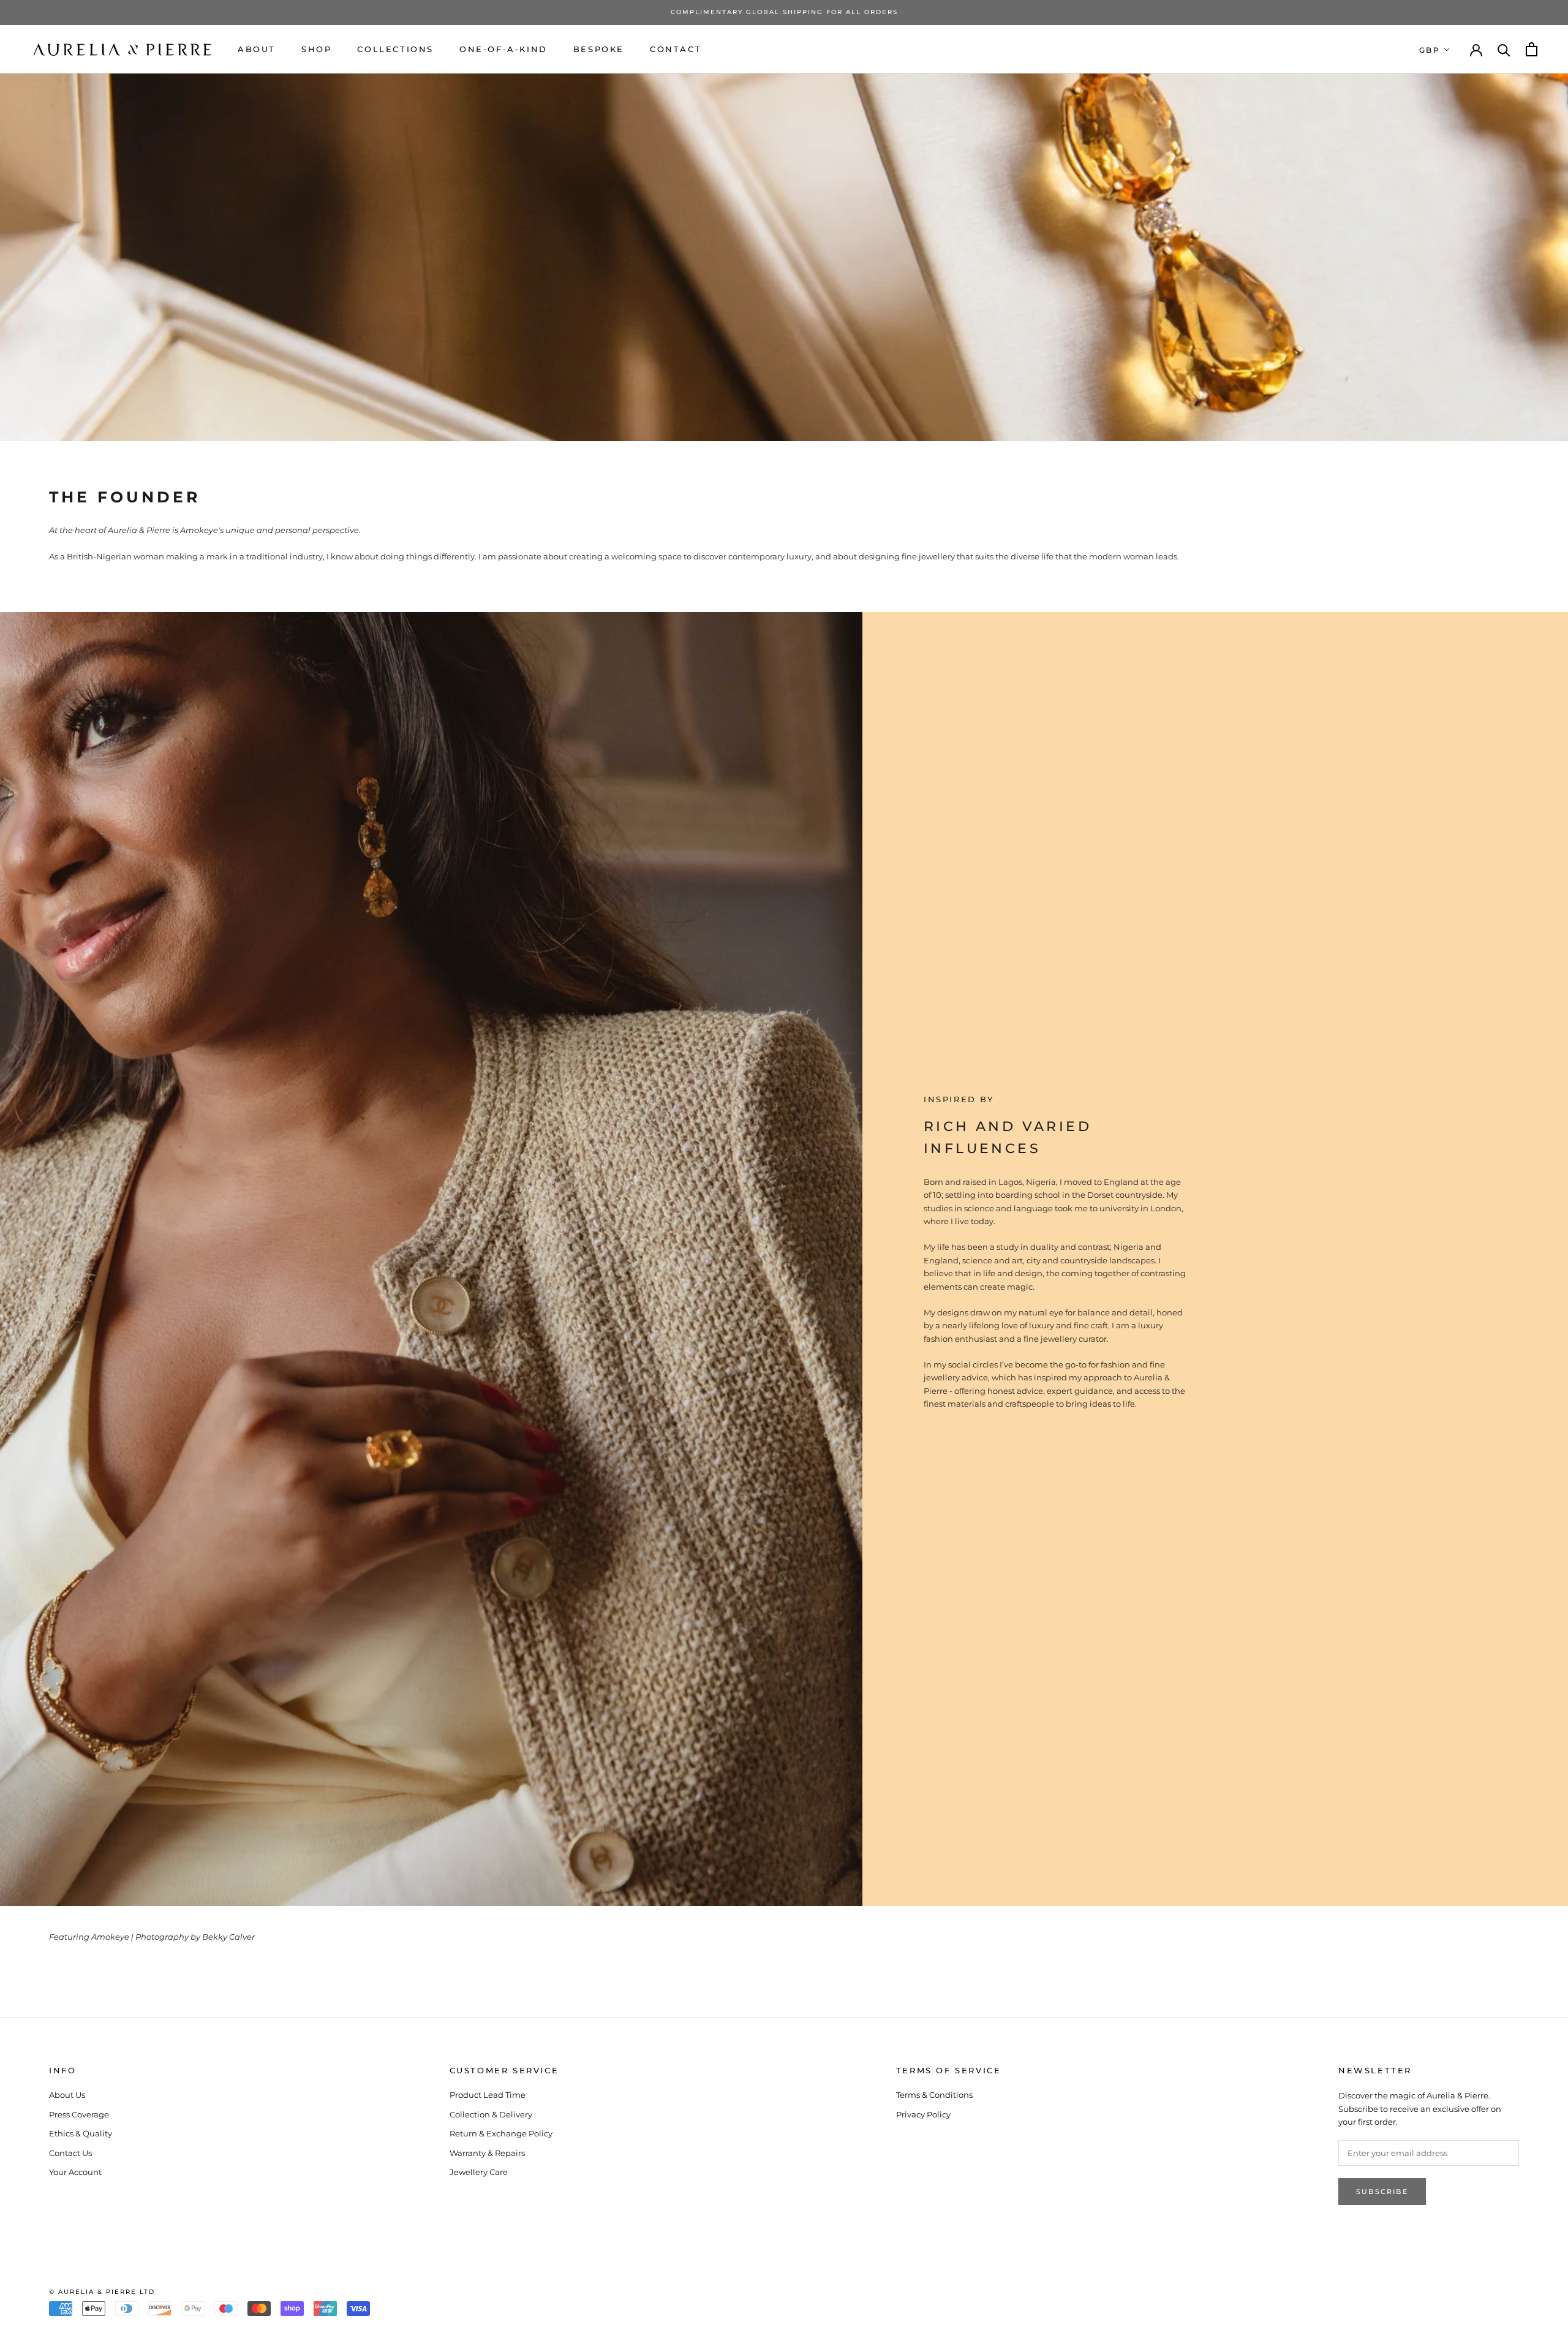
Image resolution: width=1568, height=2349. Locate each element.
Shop (316, 48)
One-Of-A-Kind (503, 48)
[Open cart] (1532, 49)
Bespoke (599, 48)
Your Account (75, 2172)
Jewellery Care (479, 2172)
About (257, 48)
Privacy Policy (923, 2114)
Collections (395, 48)
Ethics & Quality (81, 2133)
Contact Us (70, 2153)
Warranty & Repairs (487, 2153)
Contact (676, 48)
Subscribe (1382, 2192)
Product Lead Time (488, 2095)
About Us (67, 2095)
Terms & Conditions (934, 2095)
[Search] (1504, 49)
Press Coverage (79, 2114)
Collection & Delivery (491, 2114)
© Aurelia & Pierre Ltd (102, 2292)
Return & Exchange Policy (501, 2133)
